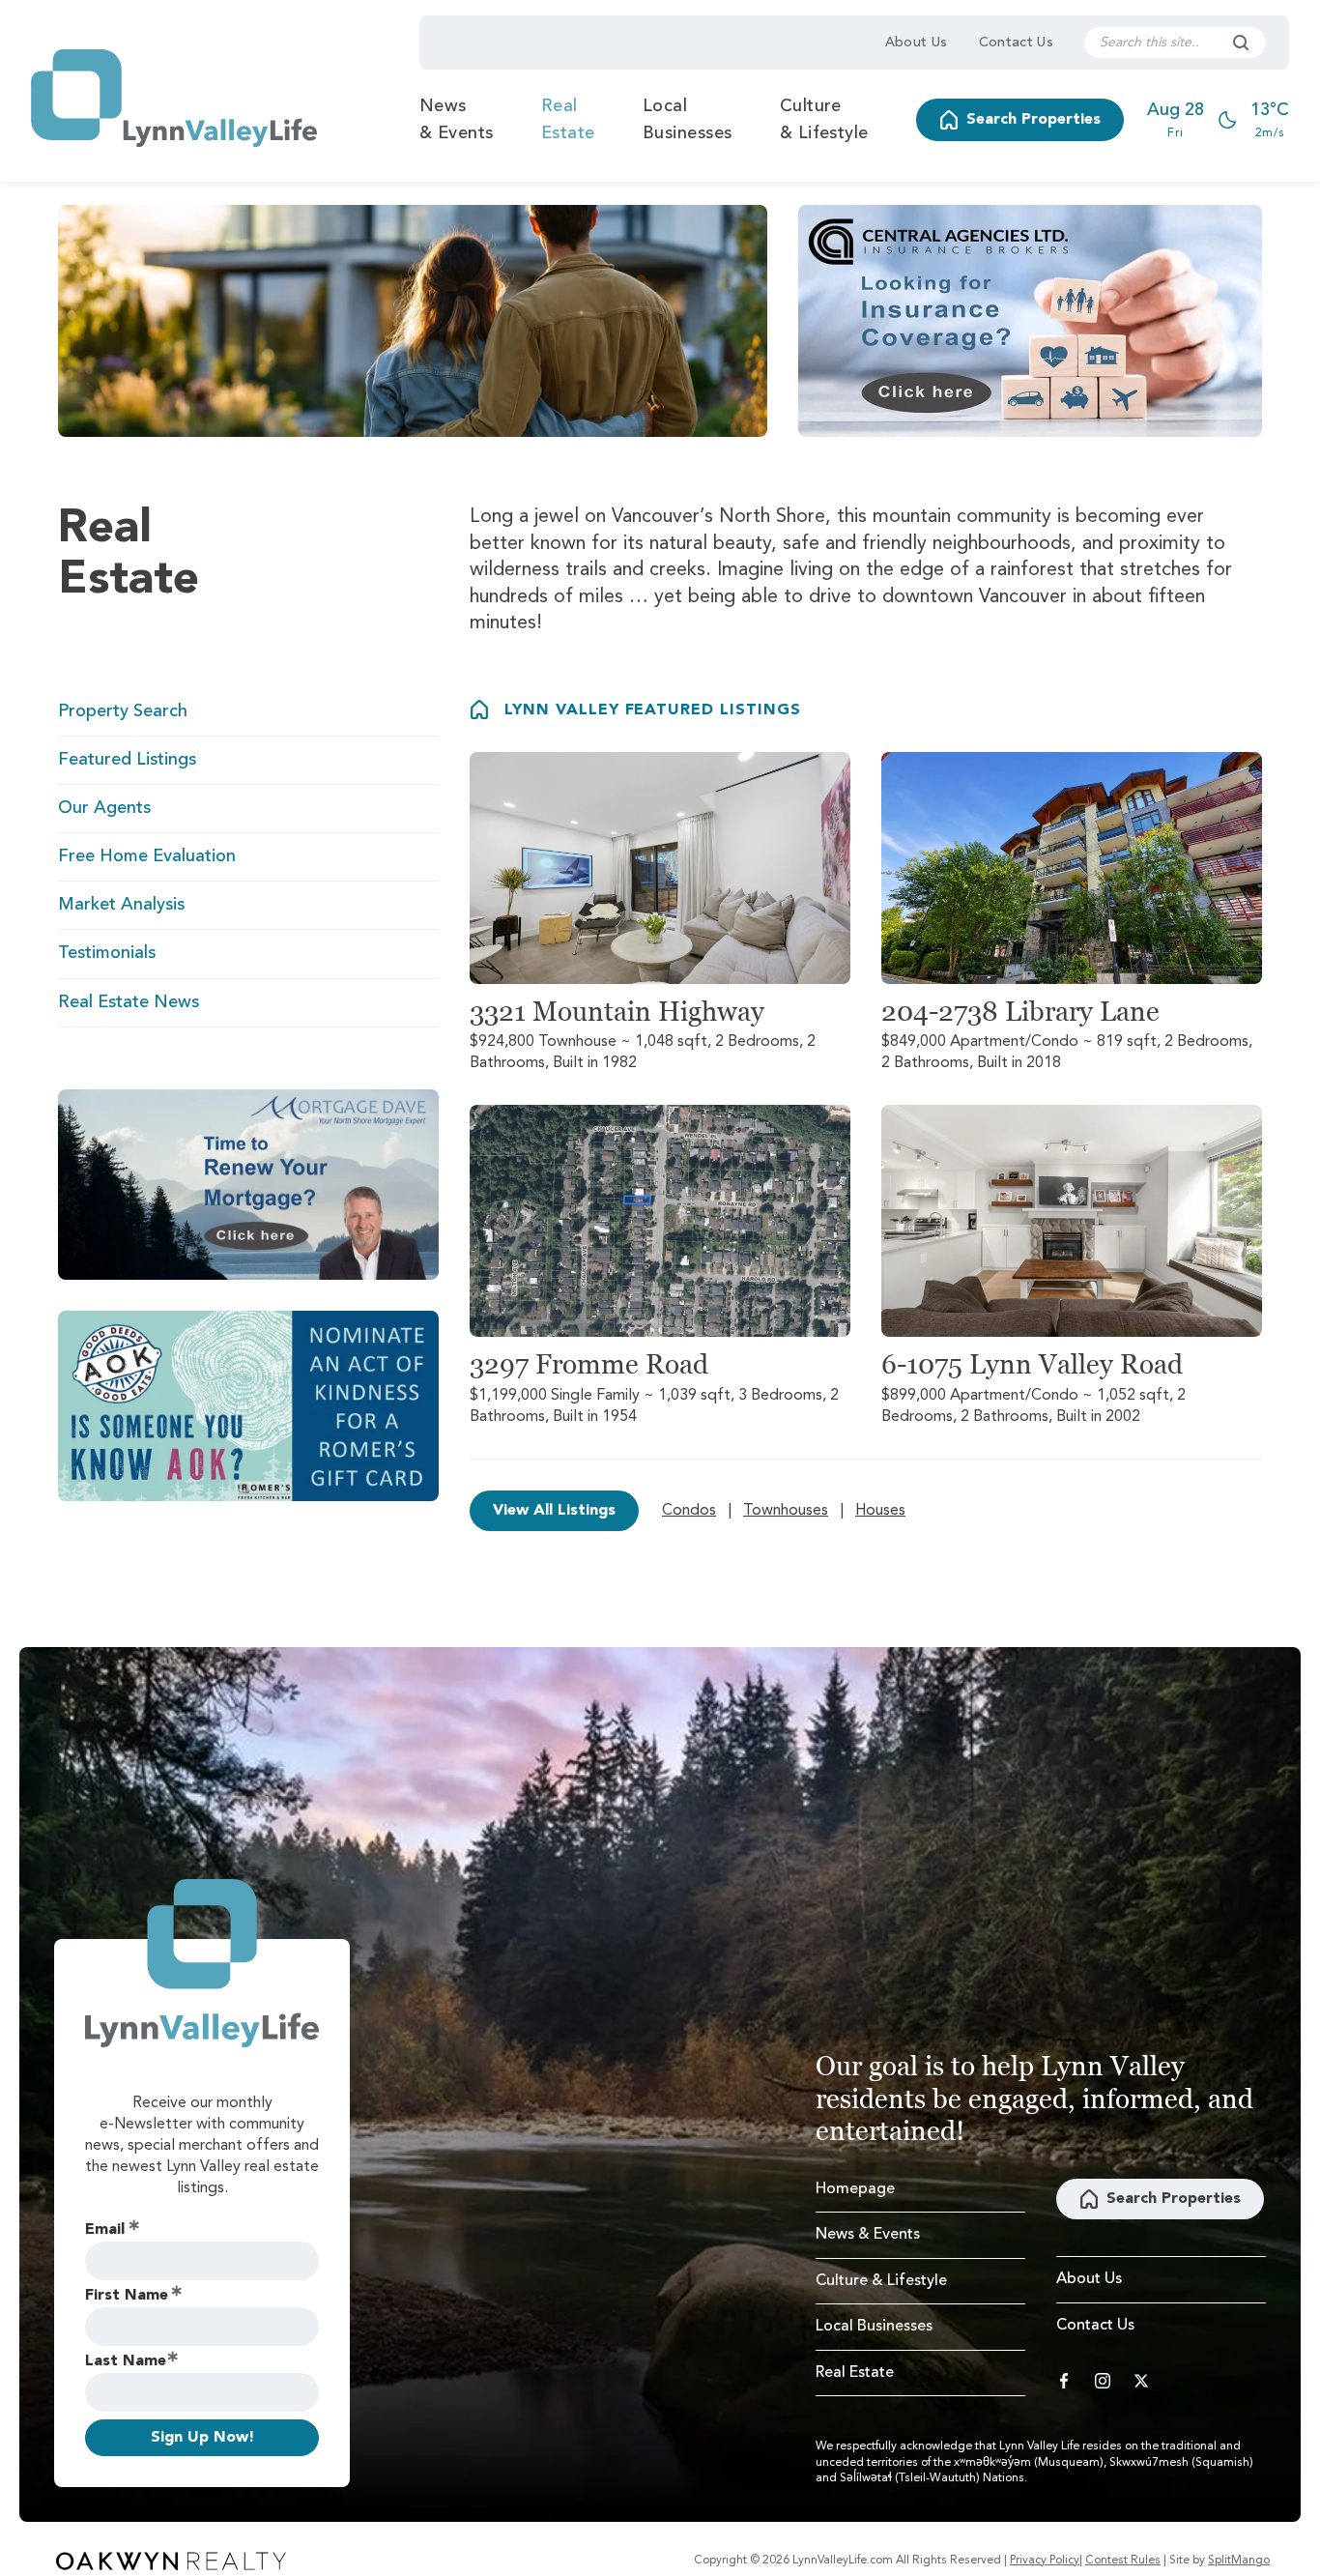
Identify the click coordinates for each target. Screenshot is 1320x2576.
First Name (127, 2296)
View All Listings (554, 1511)
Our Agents (104, 808)
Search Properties (1033, 120)
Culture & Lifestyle (824, 120)
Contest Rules (1123, 2561)
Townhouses (786, 1511)
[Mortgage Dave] (248, 1185)
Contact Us (1017, 43)
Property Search (123, 711)
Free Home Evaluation (147, 856)
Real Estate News (129, 1002)
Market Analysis (121, 905)
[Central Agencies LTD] (1030, 321)
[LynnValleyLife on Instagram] (1103, 2381)
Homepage (855, 2189)
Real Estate (568, 120)
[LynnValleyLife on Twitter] (1141, 2381)
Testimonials (107, 953)
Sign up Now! (202, 2438)
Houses (880, 1511)
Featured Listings (127, 760)
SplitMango (1239, 2561)
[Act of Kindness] (248, 1406)
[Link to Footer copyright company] (171, 2561)
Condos (689, 1511)
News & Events (457, 120)
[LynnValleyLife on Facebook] (1064, 2381)
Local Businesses (688, 120)
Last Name (126, 2361)
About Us (917, 43)
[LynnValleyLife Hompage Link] (174, 98)
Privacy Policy (1045, 2561)
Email (105, 2230)
